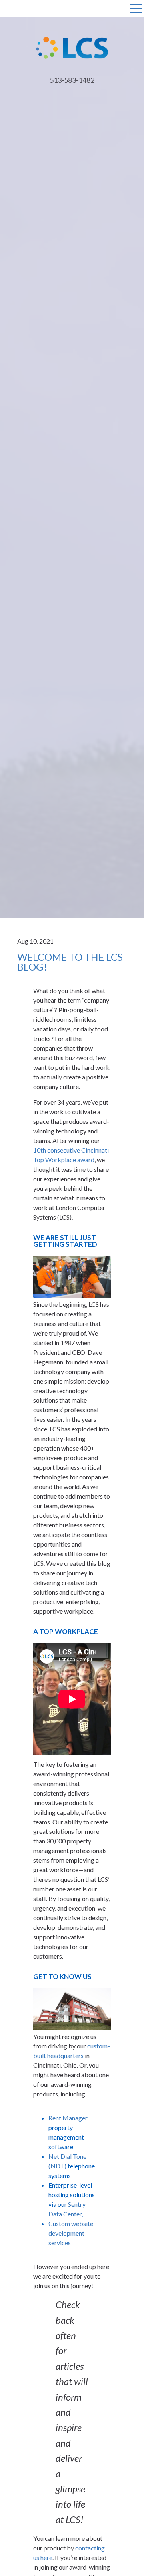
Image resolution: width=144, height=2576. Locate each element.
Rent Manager (68, 2118)
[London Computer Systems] (72, 47)
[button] (136, 9)
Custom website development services (71, 2233)
